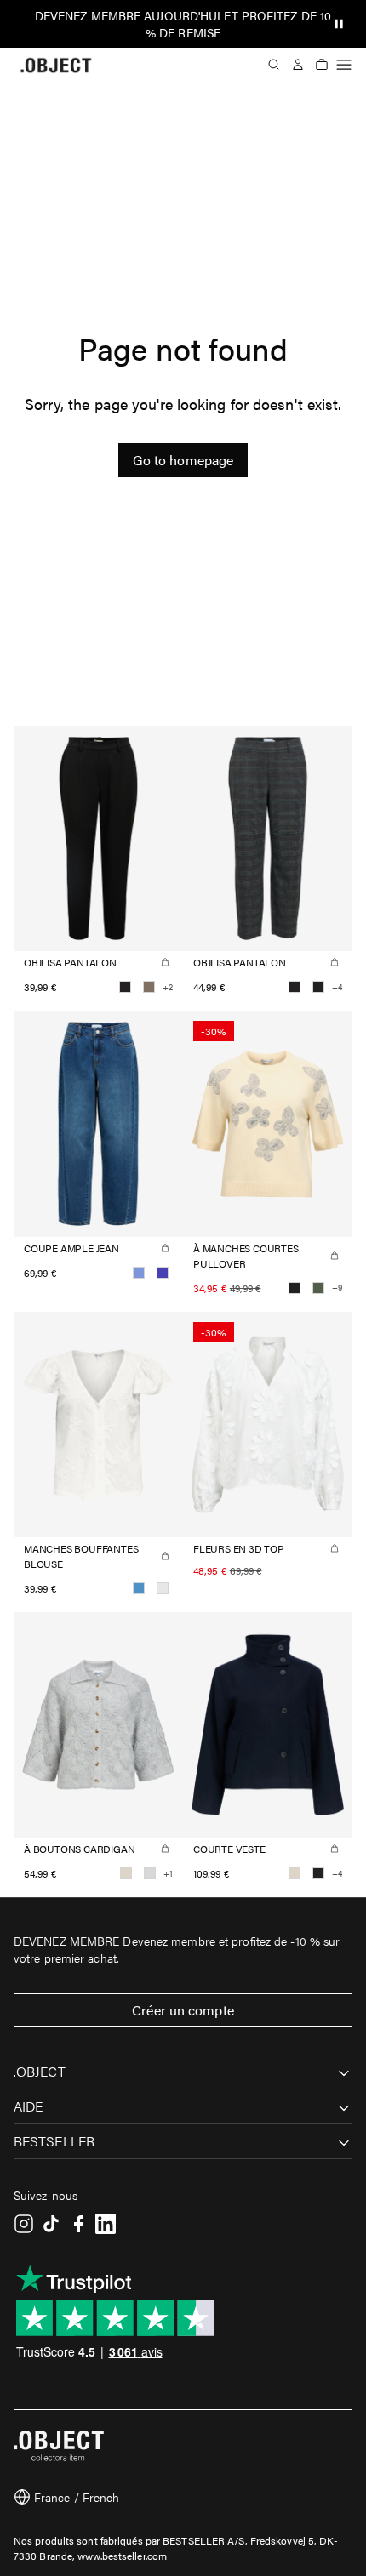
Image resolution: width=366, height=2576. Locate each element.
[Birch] (126, 1873)
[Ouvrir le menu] (344, 65)
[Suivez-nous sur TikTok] (51, 2224)
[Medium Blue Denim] (163, 1273)
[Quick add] (165, 962)
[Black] (125, 987)
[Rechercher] (274, 65)
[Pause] (339, 24)
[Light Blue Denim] (139, 1273)
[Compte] (298, 65)
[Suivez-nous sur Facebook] (78, 2224)
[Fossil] (149, 987)
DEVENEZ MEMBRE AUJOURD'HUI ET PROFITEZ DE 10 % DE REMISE (183, 24)
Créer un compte (183, 2010)
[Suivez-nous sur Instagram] (24, 2224)
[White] (163, 1588)
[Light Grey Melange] (150, 1873)
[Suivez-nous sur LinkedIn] (106, 2224)
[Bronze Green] (318, 1288)
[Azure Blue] (139, 1588)
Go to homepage (183, 460)
